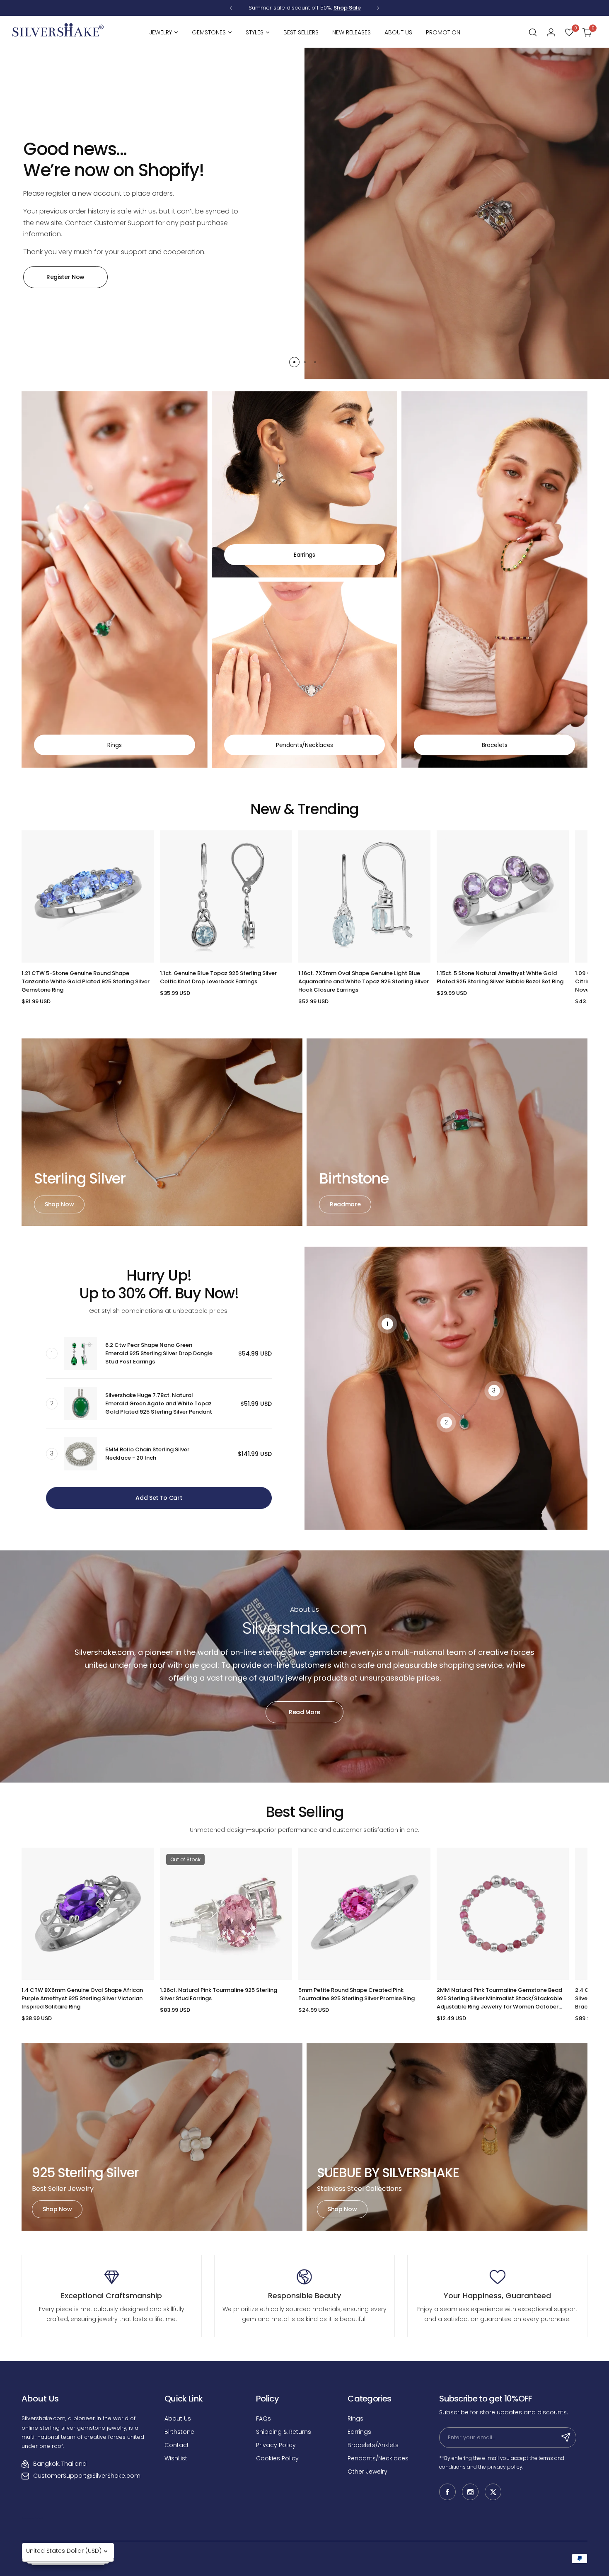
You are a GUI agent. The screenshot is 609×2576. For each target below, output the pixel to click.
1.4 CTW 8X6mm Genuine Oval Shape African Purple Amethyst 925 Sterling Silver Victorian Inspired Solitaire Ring (82, 1998)
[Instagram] (470, 2492)
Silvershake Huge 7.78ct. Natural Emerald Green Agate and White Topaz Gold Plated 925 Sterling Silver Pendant (159, 1403)
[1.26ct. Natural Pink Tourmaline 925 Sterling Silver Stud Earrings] (226, 1914)
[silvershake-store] (58, 32)
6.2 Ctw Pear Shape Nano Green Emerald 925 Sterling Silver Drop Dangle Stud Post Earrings (159, 1353)
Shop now (59, 1204)
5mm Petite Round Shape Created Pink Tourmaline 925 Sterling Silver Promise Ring (356, 1994)
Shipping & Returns (284, 2432)
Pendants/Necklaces (378, 2458)
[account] (551, 32)
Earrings (359, 2432)
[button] (231, 8)
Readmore (345, 1204)
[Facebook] (447, 2492)
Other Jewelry (367, 2472)
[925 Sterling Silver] (162, 2137)
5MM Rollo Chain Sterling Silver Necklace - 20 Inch (147, 1454)
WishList (176, 2458)
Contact (177, 2445)
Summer (260, 8)
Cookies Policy (277, 2458)
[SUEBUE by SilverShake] (447, 2137)
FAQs (263, 2418)
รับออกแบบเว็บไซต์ (32, 2518)
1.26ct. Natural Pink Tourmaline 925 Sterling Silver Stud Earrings (219, 1994)
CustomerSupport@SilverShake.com (87, 2476)
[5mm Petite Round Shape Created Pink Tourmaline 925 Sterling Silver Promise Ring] (364, 1914)
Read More (304, 1712)
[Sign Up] (566, 2438)
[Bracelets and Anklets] (494, 580)
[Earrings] (305, 484)
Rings (355, 2418)
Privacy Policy (276, 2445)
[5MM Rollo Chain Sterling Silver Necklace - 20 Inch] (80, 1454)
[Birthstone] (447, 1132)
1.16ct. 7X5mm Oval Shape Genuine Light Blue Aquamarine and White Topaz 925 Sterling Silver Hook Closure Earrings (364, 981)
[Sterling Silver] (162, 1132)
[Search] (533, 32)
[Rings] (115, 580)
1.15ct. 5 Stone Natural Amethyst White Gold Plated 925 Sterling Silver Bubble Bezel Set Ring (500, 977)
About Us (178, 2418)
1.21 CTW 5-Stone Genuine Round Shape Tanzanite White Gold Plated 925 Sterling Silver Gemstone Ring (86, 981)
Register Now (65, 277)
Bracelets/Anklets (373, 2445)
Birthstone (179, 2432)
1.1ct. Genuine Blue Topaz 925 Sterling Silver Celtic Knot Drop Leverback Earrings (218, 977)
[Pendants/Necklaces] (305, 675)
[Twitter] (493, 2492)
